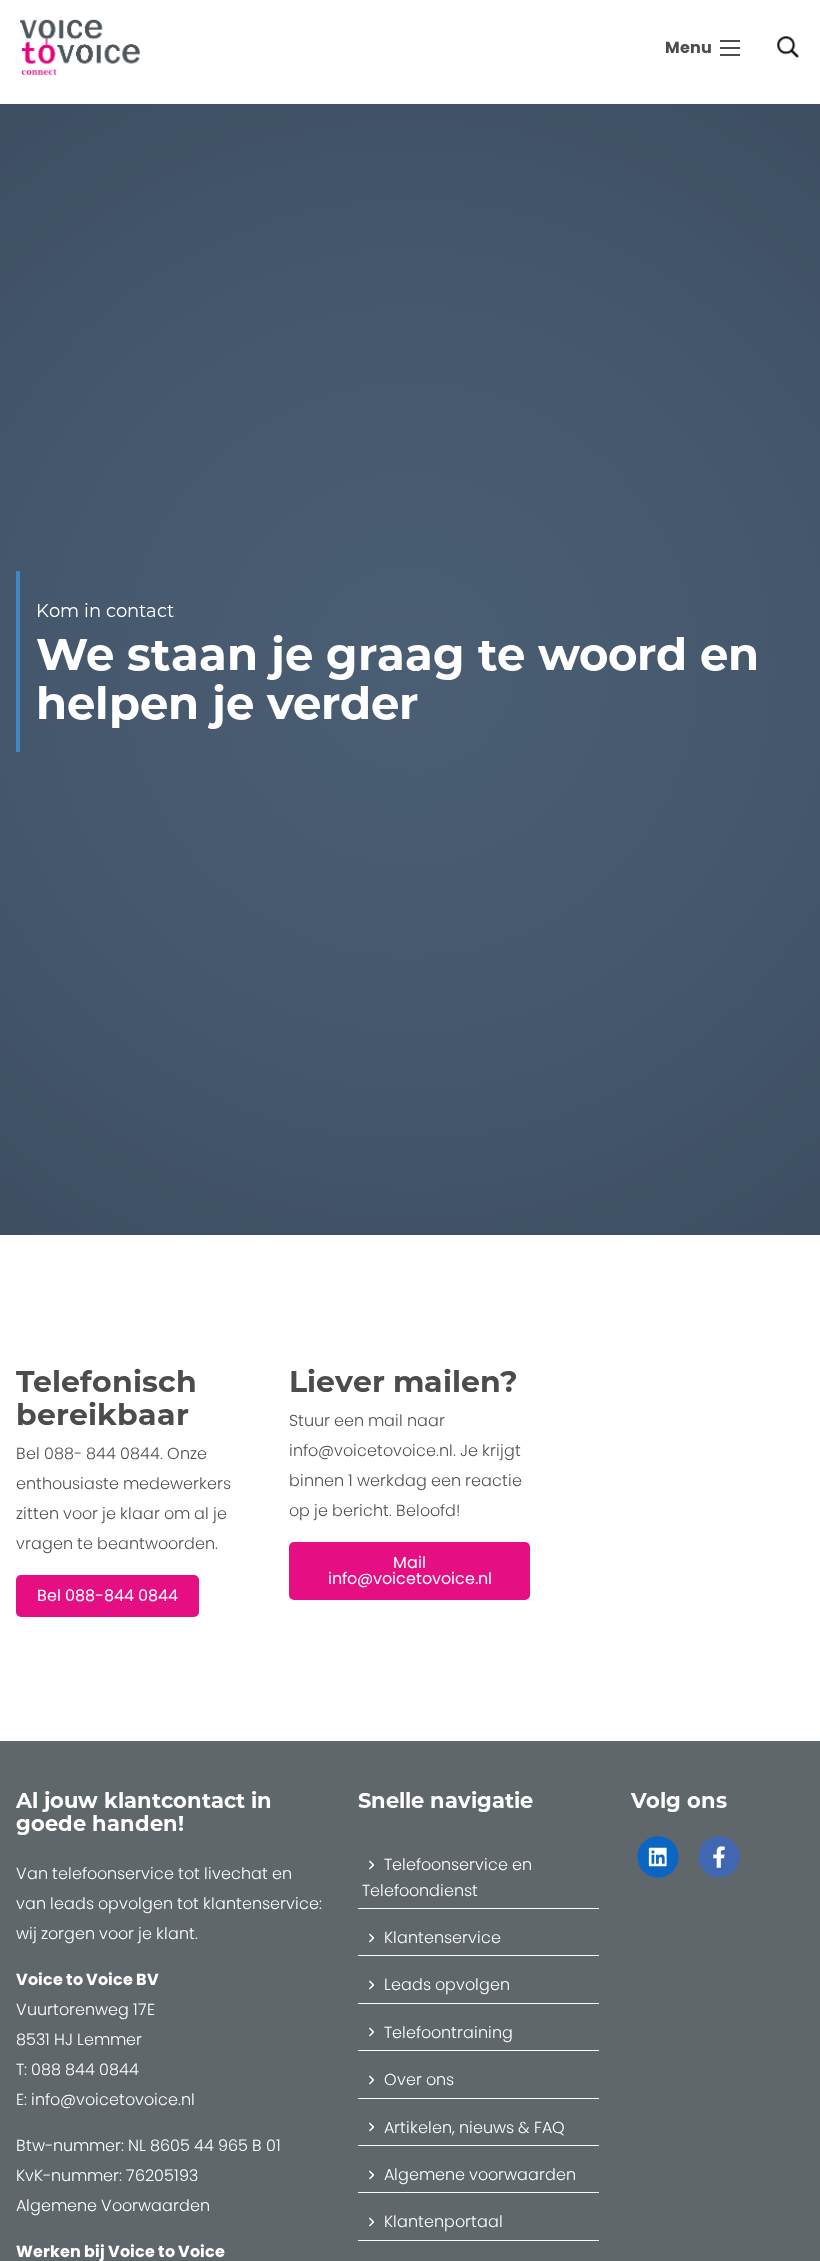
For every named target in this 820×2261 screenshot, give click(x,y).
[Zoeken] (788, 49)
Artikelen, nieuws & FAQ (474, 2127)
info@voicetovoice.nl (113, 2099)
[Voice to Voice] (80, 45)
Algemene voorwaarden (480, 2174)
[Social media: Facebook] (718, 1868)
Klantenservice (442, 1937)
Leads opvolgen (447, 1984)
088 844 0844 (85, 2069)
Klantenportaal (443, 2221)
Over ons (419, 2079)
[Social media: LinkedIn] (657, 1868)
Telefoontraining (448, 2032)
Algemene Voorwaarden (113, 2205)
